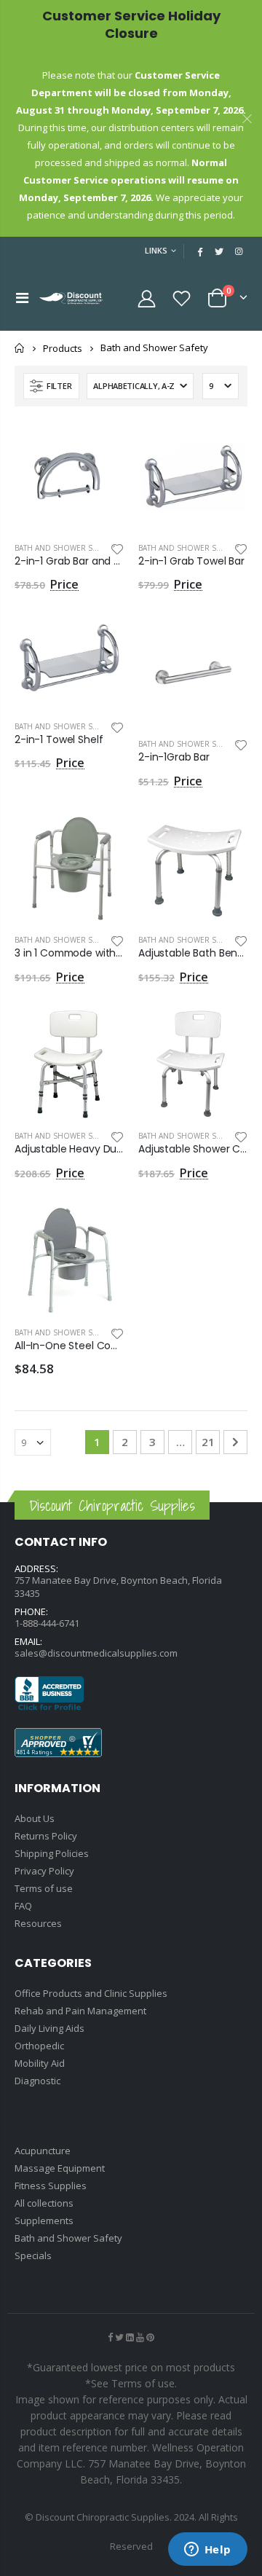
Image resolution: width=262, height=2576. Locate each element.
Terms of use (44, 1888)
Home (20, 348)
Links (156, 250)
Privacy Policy (44, 1871)
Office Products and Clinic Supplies (91, 1993)
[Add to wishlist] (117, 548)
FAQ (23, 1906)
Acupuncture (43, 2151)
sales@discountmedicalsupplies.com (96, 1653)
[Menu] (22, 298)
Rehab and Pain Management (80, 2011)
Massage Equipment (60, 2168)
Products (63, 348)
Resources (38, 1923)
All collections (44, 2203)
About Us (35, 1818)
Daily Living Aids (49, 2028)
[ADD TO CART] (100, 445)
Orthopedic (39, 2046)
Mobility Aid (40, 2063)
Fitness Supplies (51, 2186)
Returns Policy (46, 1836)
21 (208, 1442)
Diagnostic (37, 2081)
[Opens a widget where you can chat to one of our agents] (207, 2551)
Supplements (44, 2220)
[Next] (235, 1442)
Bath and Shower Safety (63, 548)
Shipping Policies (52, 1853)
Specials (33, 2255)
